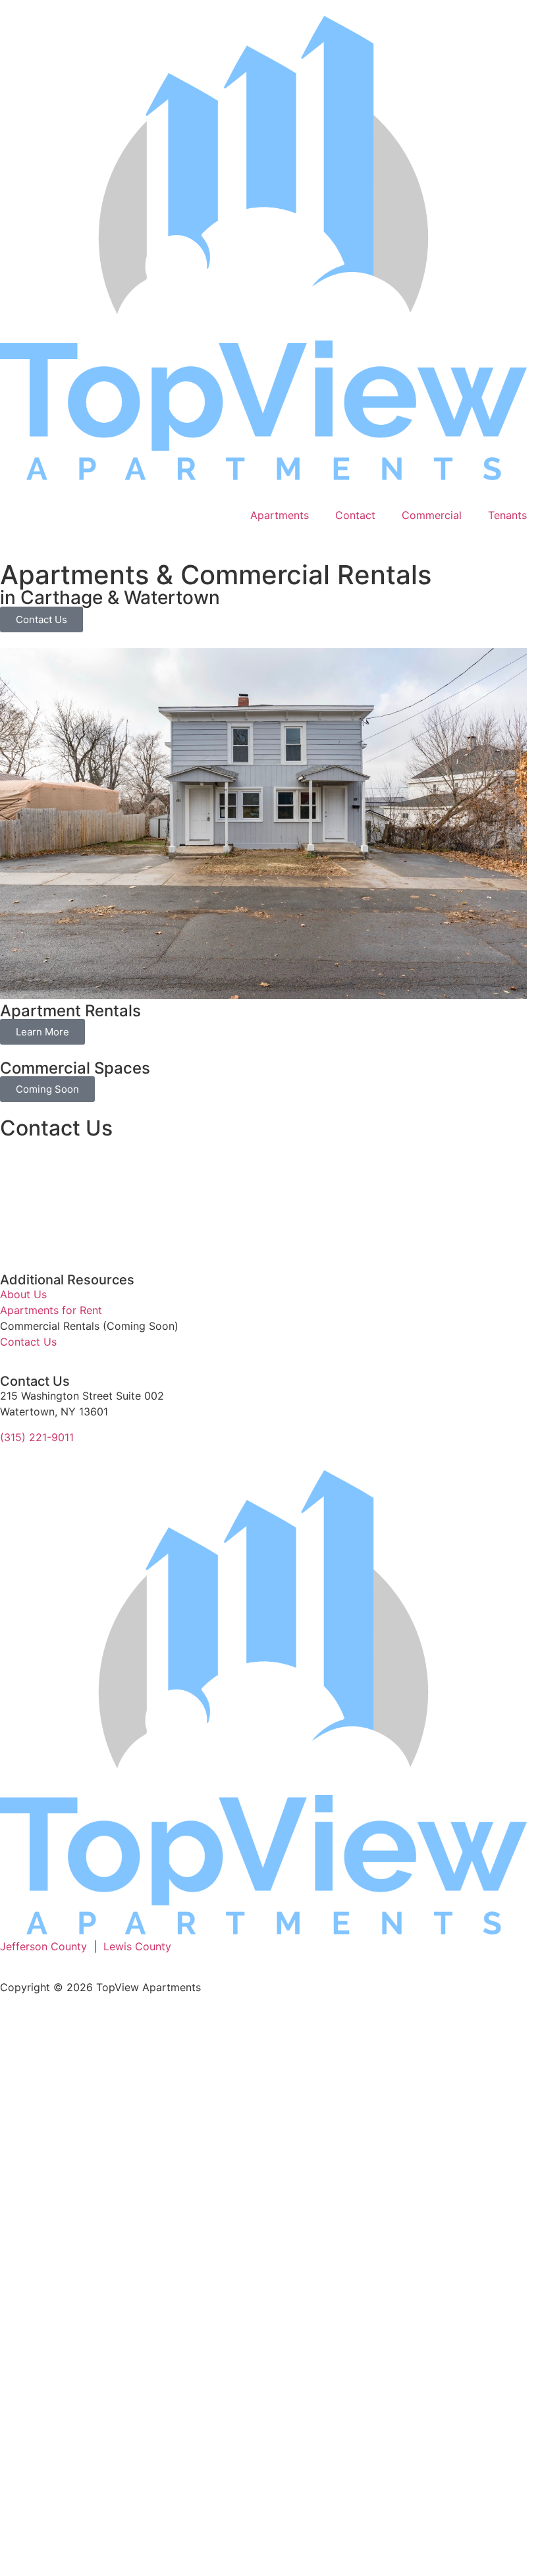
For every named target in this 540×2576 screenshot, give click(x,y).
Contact (355, 515)
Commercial (432, 515)
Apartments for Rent (51, 1310)
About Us (23, 1294)
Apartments (280, 515)
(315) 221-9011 (37, 1437)
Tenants (507, 515)
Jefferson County (43, 1946)
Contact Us (28, 1342)
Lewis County (137, 1946)
